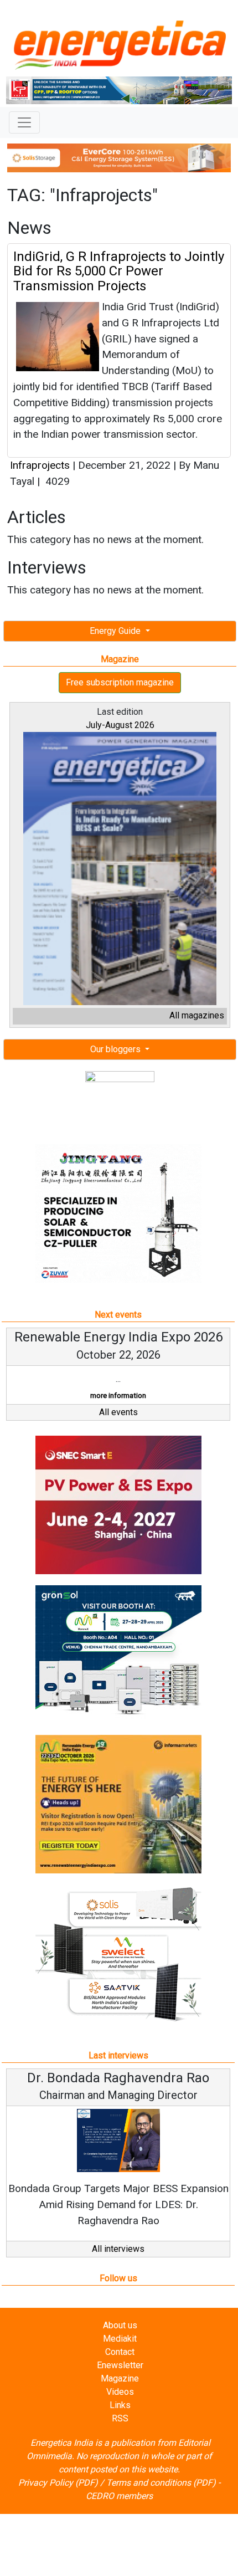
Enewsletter (120, 2365)
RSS (120, 2418)
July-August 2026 (120, 725)
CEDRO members (119, 2496)
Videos (120, 2392)
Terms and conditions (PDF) (161, 2483)
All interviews (118, 2249)
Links (120, 2405)
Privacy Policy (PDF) (58, 2483)
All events (118, 1412)
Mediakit (120, 2339)
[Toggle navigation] (24, 122)
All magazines (197, 1015)
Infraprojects (40, 465)
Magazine (120, 2378)
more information (118, 1395)
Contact (120, 2352)
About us (120, 2325)
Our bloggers (117, 1049)
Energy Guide (116, 631)
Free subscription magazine (120, 682)
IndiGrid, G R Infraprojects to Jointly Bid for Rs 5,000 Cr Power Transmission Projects (119, 271)
